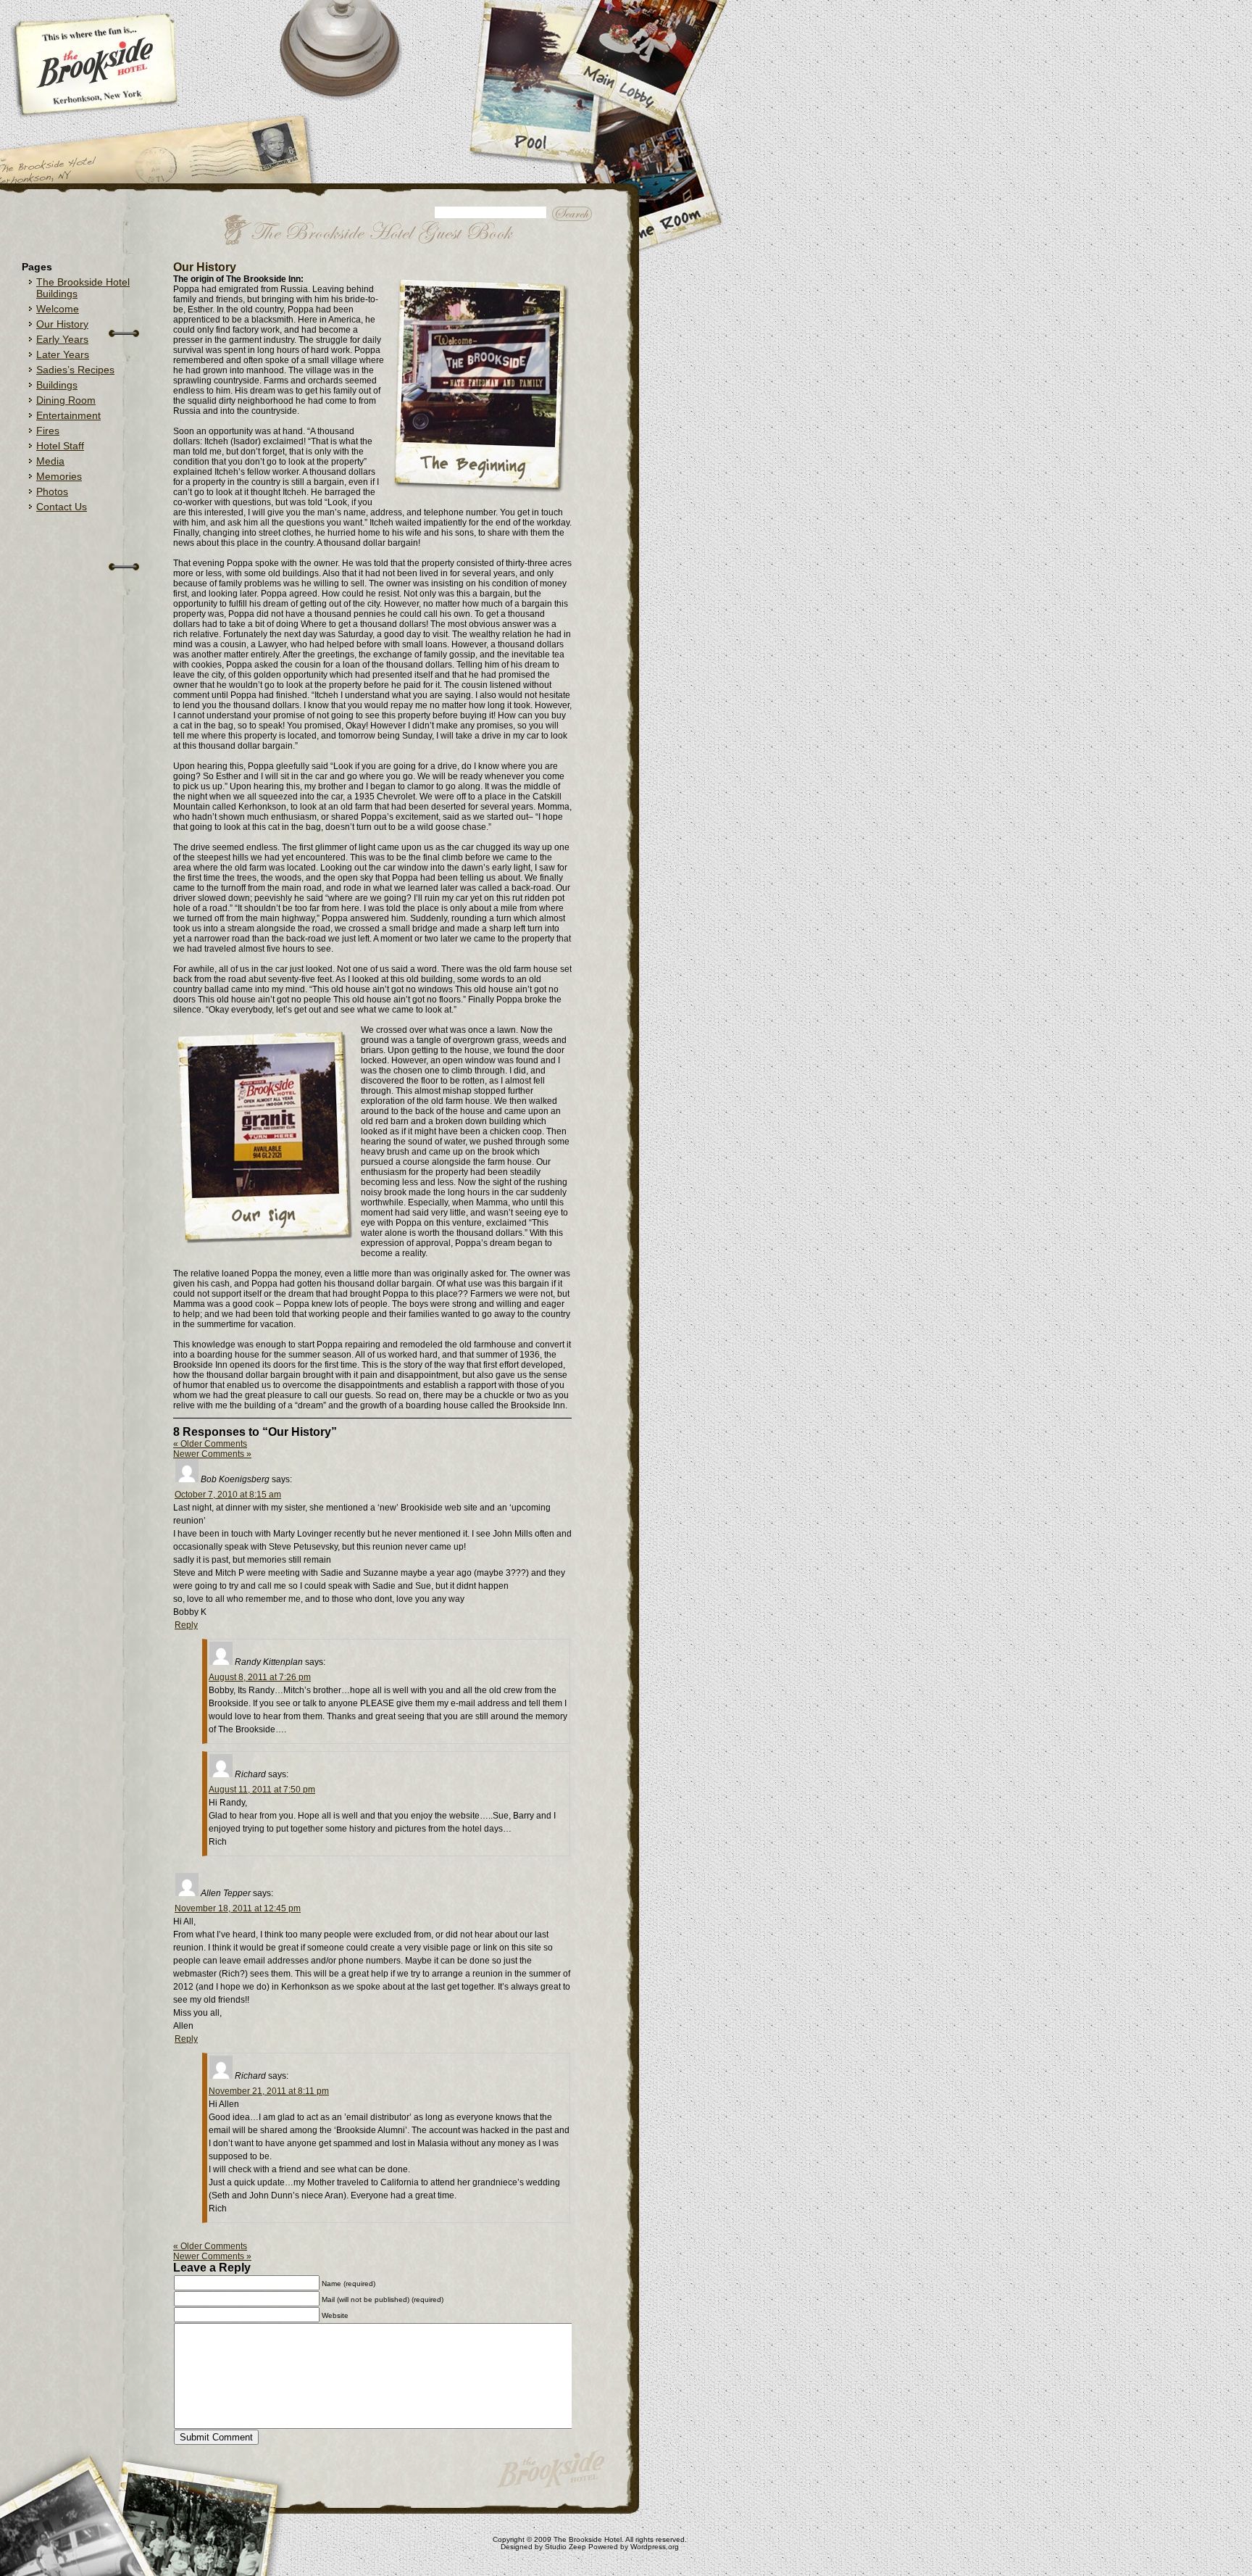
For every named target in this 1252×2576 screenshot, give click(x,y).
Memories (59, 476)
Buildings (57, 385)
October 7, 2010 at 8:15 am (228, 1495)
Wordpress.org (655, 2547)
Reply (186, 1625)
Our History (62, 324)
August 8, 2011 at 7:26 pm (260, 1677)
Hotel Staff (60, 446)
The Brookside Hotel (588, 2539)
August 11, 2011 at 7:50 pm (262, 1790)
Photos (52, 491)
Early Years (62, 339)
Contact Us (62, 507)
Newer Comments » (212, 1454)
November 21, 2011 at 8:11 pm (269, 2091)
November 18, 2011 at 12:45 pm (238, 1908)
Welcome (58, 309)
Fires (48, 431)
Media (50, 461)
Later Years (63, 354)
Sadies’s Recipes (75, 370)
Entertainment (68, 415)
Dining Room (66, 400)
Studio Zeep (566, 2547)
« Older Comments (210, 1444)
